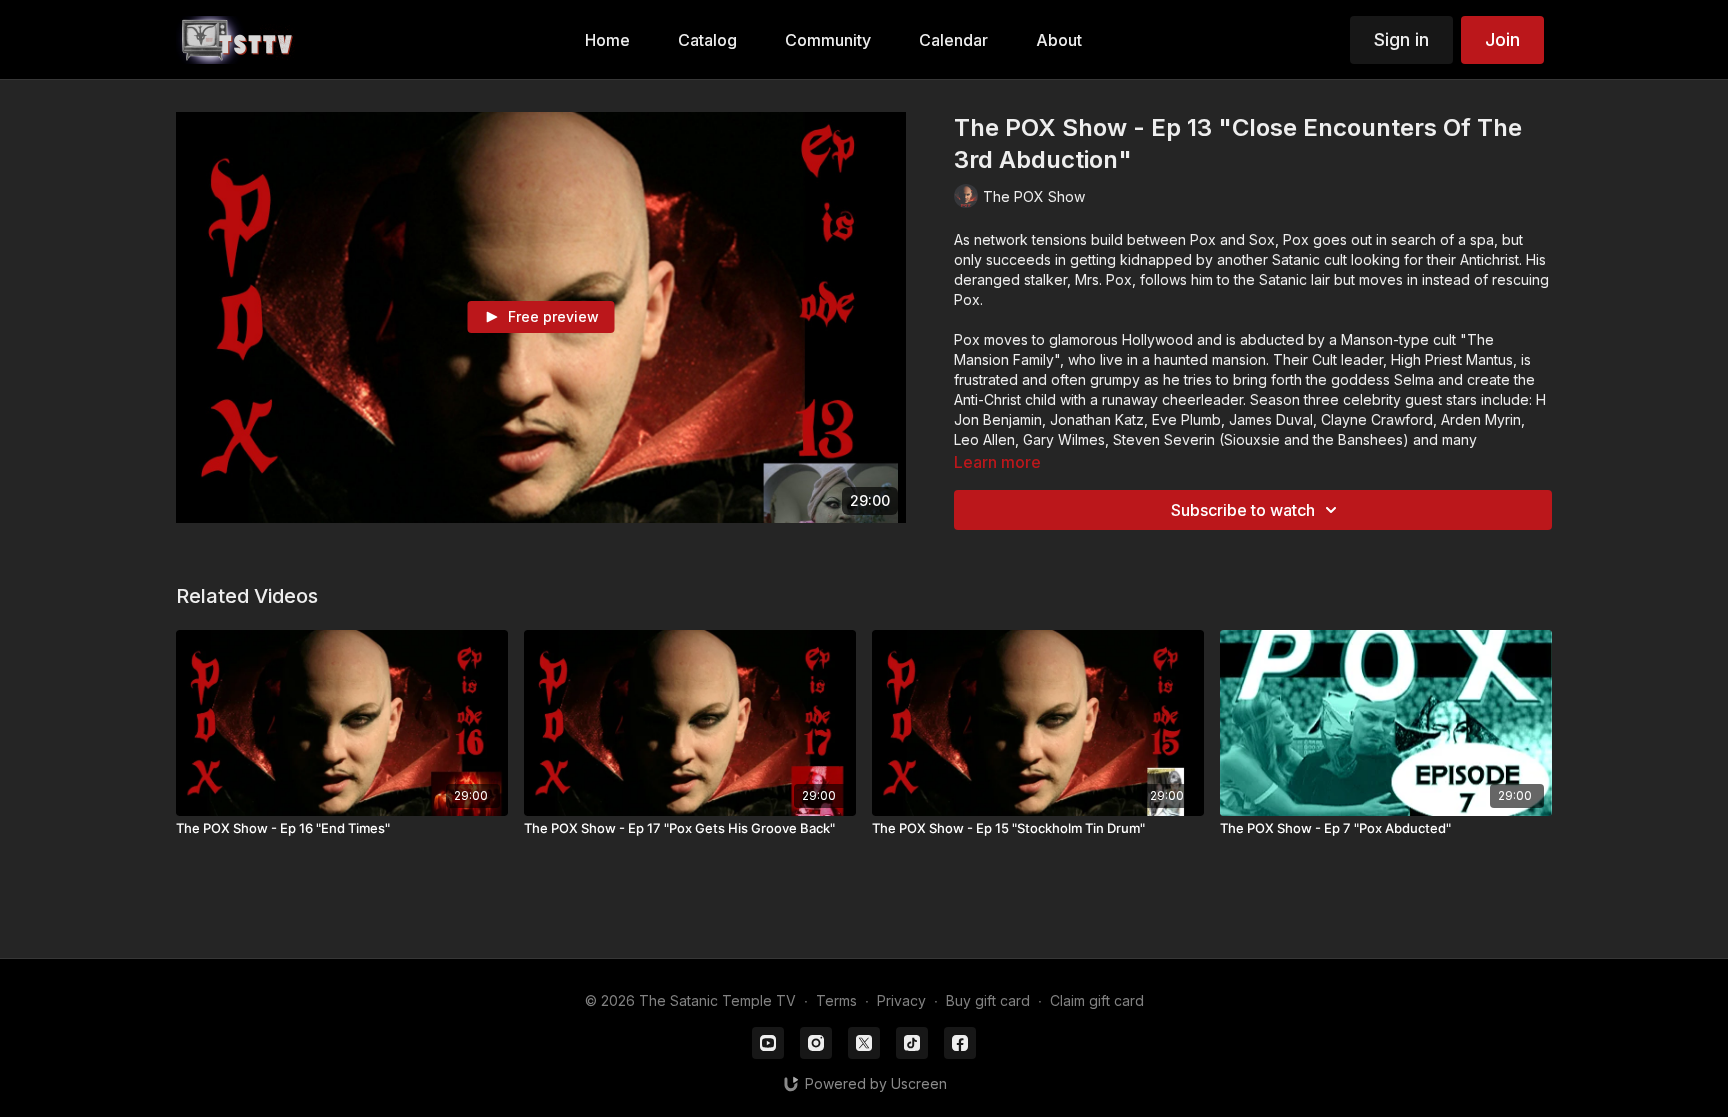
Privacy (901, 1000)
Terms (836, 1000)
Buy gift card (988, 1000)
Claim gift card (1097, 1000)
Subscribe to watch (1243, 510)
